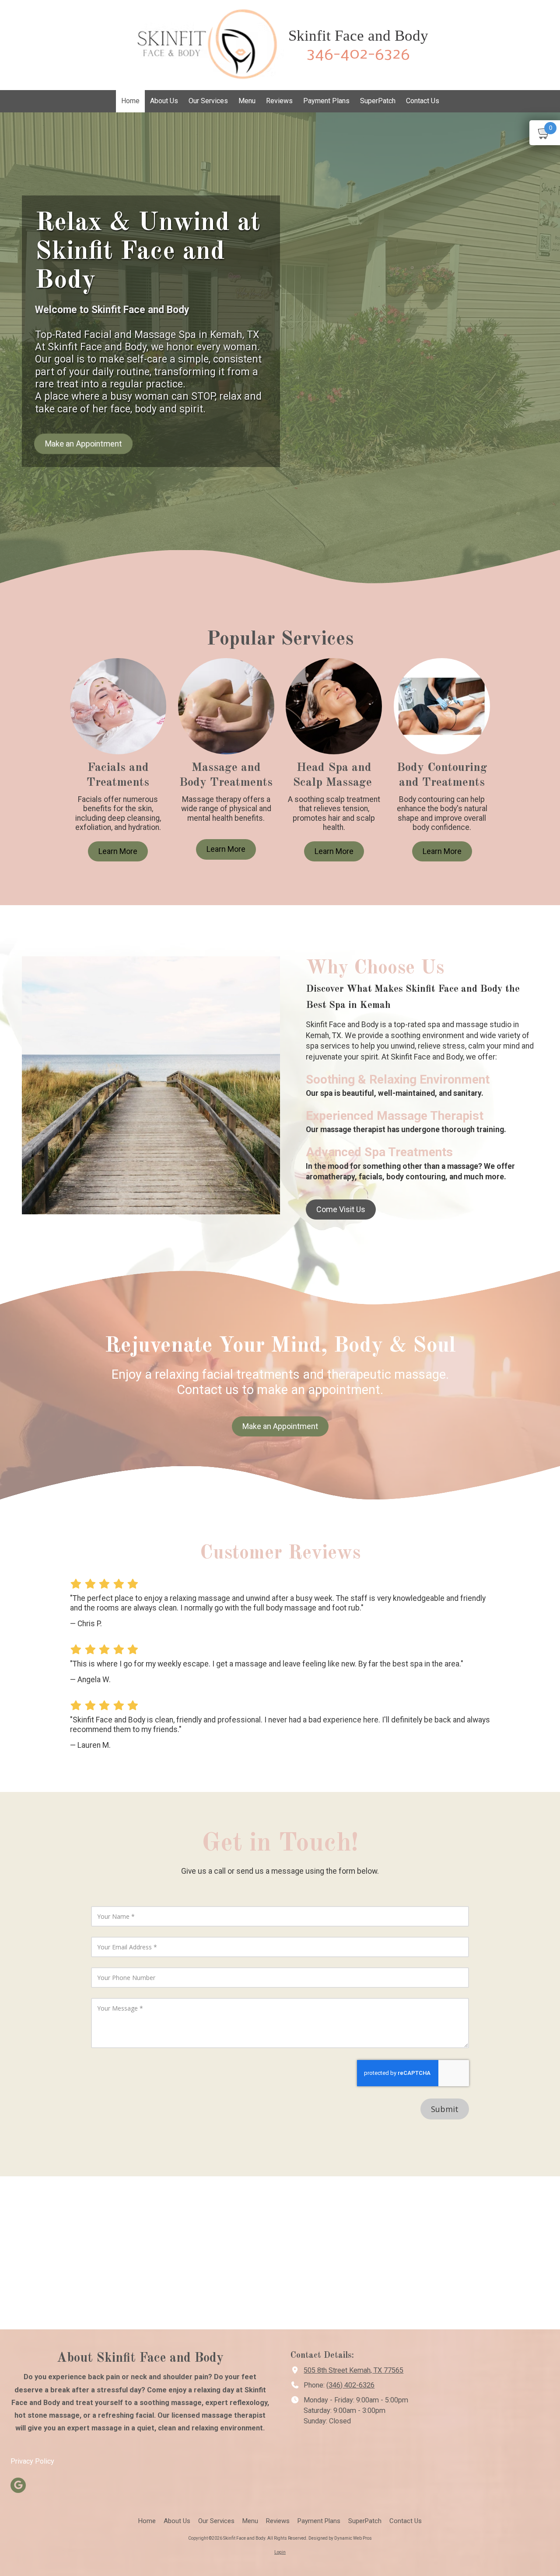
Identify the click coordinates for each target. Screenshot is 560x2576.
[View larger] (334, 706)
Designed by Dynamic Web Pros (340, 2538)
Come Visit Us (341, 1209)
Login (280, 2552)
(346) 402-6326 (350, 2385)
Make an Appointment (84, 443)
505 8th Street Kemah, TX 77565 (353, 2370)
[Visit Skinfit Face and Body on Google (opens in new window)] (18, 2485)
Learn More (118, 851)
